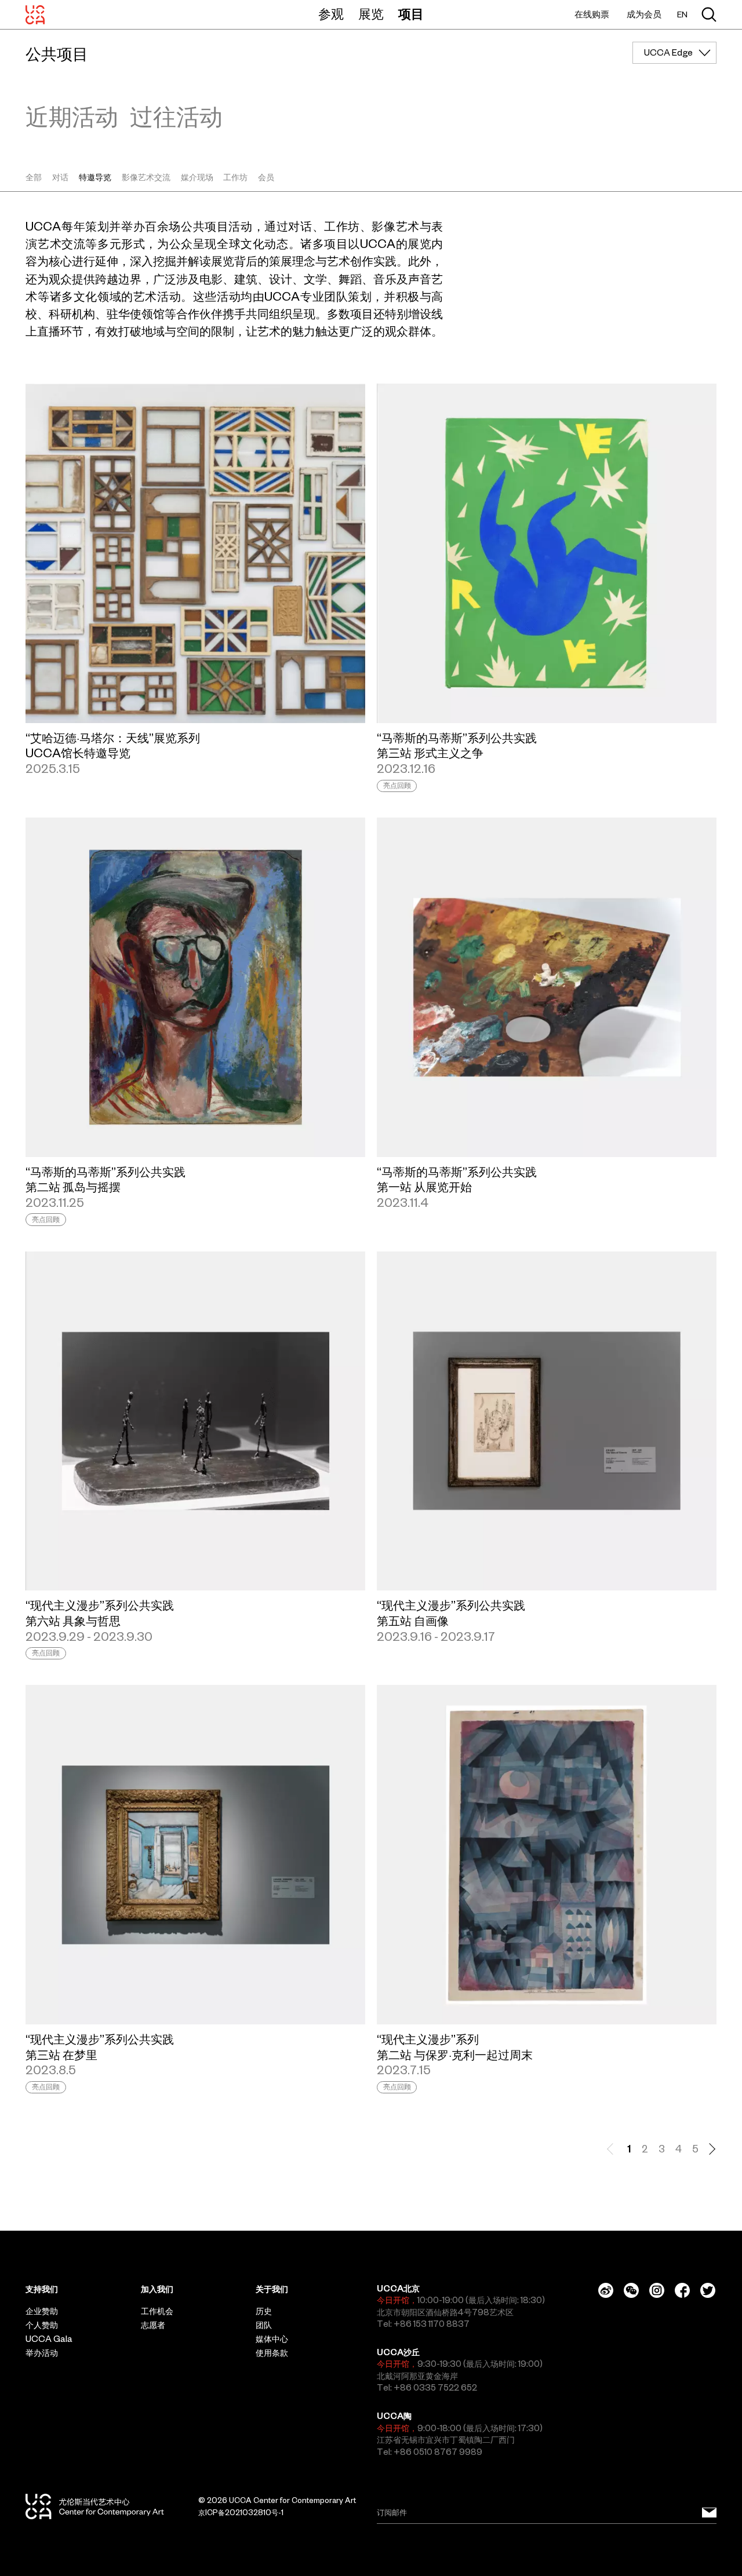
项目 (411, 14)
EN (682, 15)
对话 (60, 177)
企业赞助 (42, 2311)
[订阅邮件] (709, 2512)
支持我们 (42, 2289)
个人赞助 (42, 2325)
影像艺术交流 (146, 177)
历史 (264, 2311)
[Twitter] (708, 2290)
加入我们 (157, 2289)
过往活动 (176, 116)
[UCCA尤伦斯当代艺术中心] (35, 14)
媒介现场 (197, 177)
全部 (34, 177)
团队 (264, 2325)
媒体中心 (272, 2339)
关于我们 (272, 2289)
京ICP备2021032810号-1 (241, 2513)
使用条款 (272, 2353)
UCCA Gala (49, 2339)
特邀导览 (95, 177)
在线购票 (592, 14)
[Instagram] (657, 2290)
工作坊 (235, 177)
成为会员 (644, 14)
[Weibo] (606, 2290)
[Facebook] (682, 2290)
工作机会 (157, 2311)
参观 (331, 14)
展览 (371, 14)
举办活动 (42, 2353)
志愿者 (153, 2325)
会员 (266, 177)
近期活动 (72, 116)
